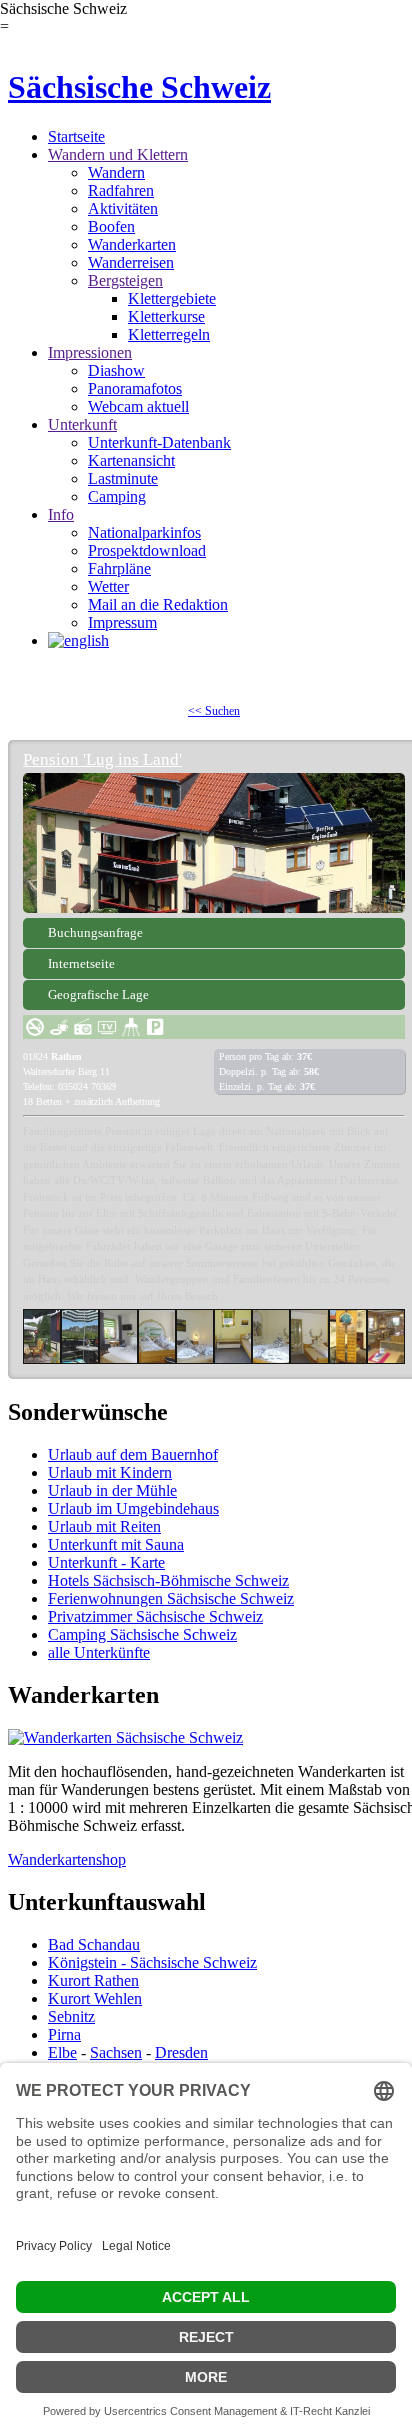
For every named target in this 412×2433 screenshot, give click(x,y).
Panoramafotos (135, 388)
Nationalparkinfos (144, 532)
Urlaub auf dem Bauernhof (133, 1454)
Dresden (181, 2052)
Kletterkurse (166, 316)
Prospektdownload (147, 550)
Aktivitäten (123, 208)
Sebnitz (71, 2016)
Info (61, 514)
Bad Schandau (94, 1944)
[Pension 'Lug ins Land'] (214, 843)
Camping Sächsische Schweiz (142, 1634)
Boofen (111, 226)
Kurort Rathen (93, 1980)
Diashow (116, 370)
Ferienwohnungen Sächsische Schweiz (171, 1598)
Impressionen (90, 352)
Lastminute (123, 478)
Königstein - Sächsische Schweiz (152, 1962)
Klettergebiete (172, 298)
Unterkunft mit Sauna (116, 1544)
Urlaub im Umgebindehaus (133, 1508)
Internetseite (81, 963)
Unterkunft (82, 424)
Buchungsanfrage (95, 932)
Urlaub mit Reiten (104, 1526)
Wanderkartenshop (67, 1859)
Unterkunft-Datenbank (159, 442)
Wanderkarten (132, 244)
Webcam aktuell (138, 406)
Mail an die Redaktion (158, 604)
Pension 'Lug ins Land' (102, 759)
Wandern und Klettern (118, 154)
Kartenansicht (131, 460)
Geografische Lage (98, 994)
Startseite (76, 136)
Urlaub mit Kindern (110, 1472)
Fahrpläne (119, 568)
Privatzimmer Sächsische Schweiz (155, 1616)
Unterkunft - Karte (106, 1562)
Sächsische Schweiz (139, 87)
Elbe (62, 2052)
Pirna (64, 2034)
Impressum (122, 622)
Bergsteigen (125, 280)
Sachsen (116, 2052)
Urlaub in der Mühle (112, 1490)
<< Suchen (214, 711)
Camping (117, 496)
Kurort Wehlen (95, 1998)
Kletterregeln (169, 334)
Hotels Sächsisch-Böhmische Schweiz (168, 1580)
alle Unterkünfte (99, 1652)
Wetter (108, 586)
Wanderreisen (131, 262)
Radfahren (121, 190)
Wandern (116, 172)
